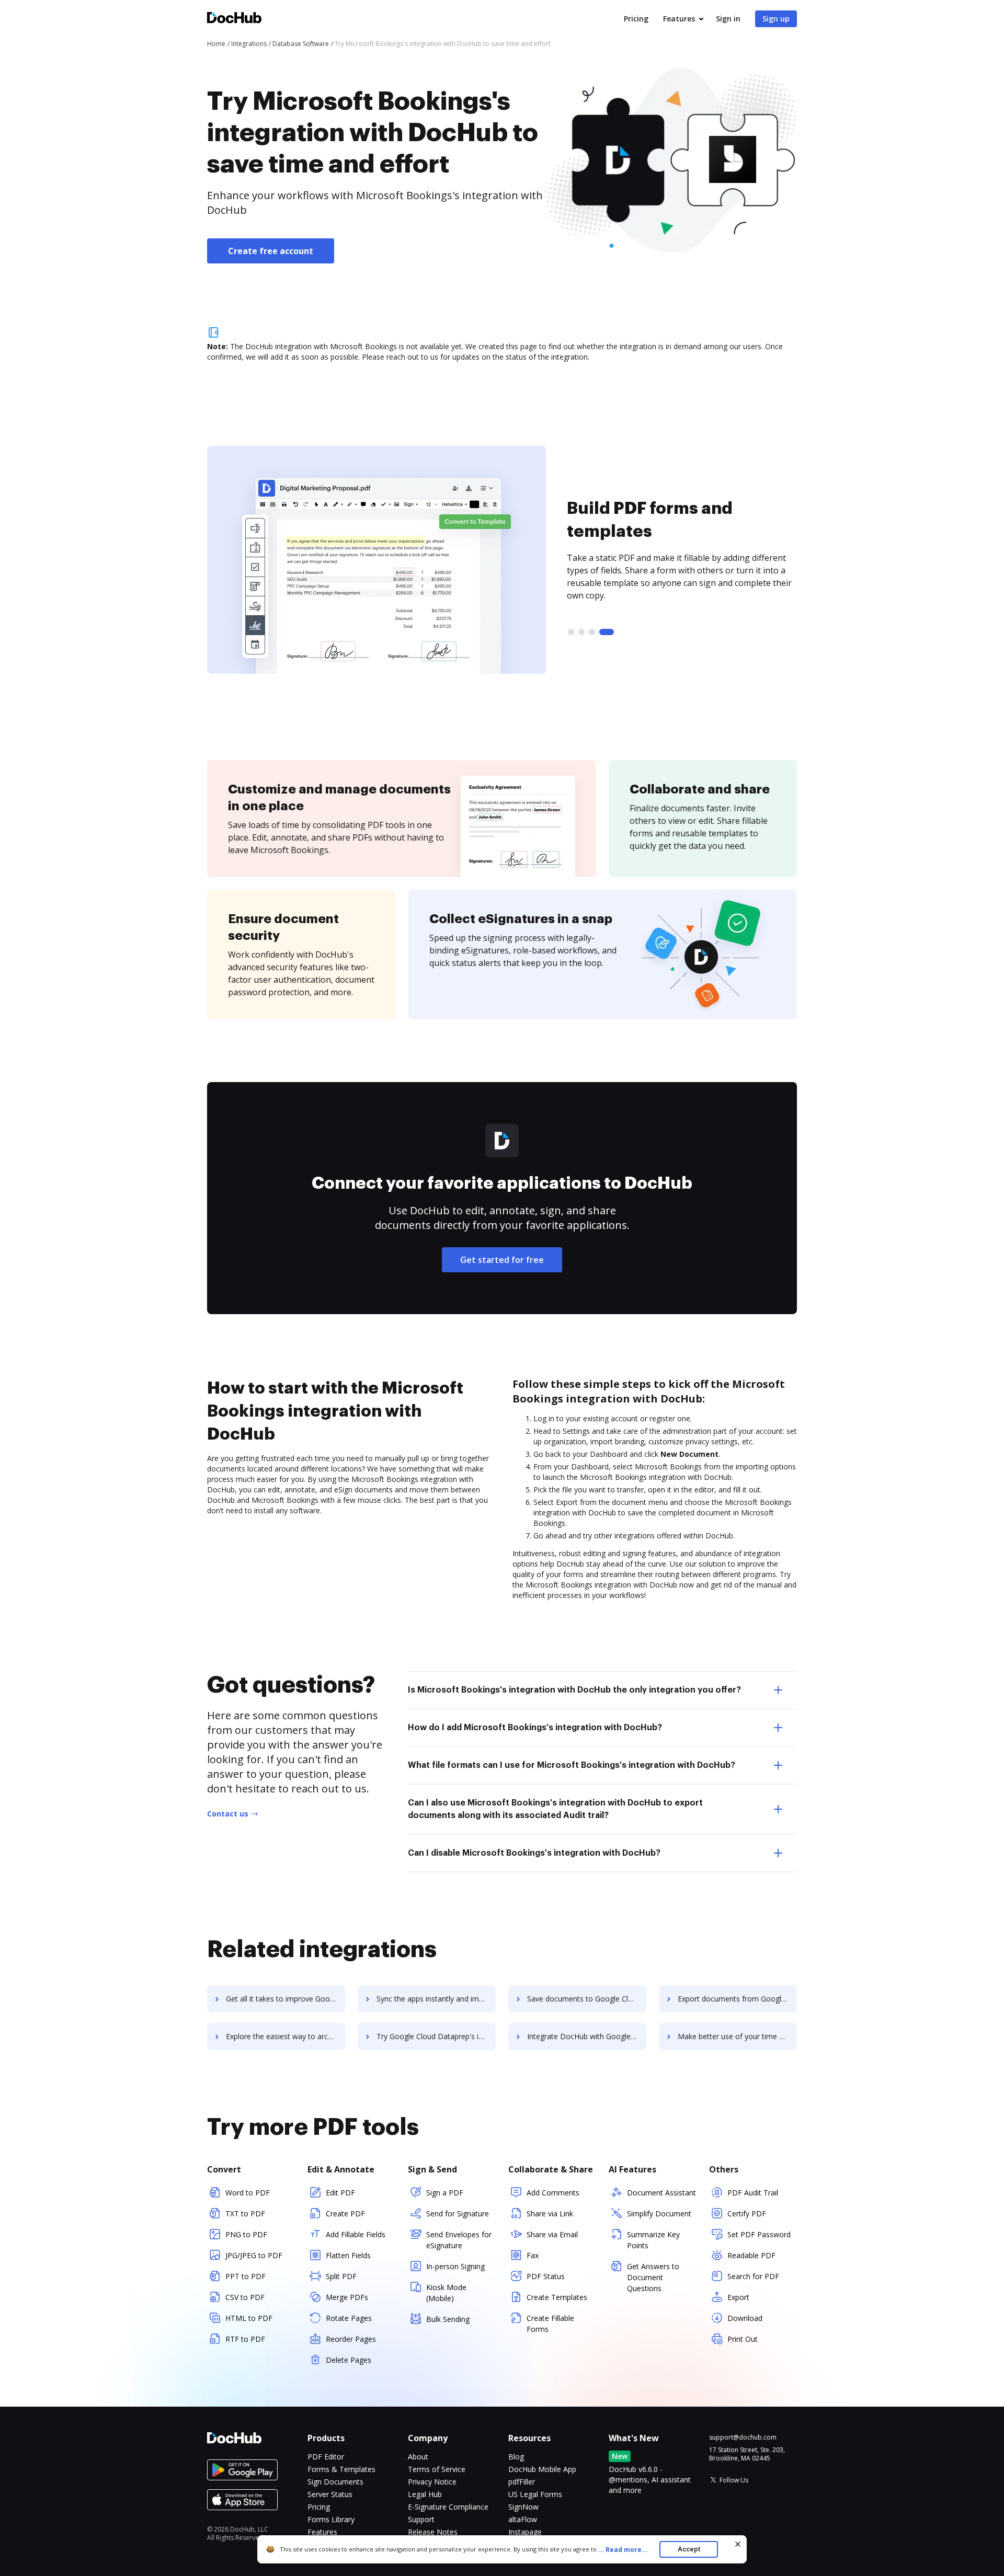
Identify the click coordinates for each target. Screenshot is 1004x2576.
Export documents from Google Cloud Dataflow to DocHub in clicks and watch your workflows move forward (737, 1999)
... (623, 2550)
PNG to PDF (246, 2234)
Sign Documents (335, 2482)
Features (679, 19)
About (418, 2457)
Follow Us (734, 2480)
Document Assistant (661, 2193)
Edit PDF (340, 2193)
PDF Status (546, 2276)
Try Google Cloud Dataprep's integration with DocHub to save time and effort (436, 2036)
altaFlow (523, 2519)
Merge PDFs (347, 2297)
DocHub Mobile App (542, 2469)
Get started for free (502, 1260)
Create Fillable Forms (550, 2324)
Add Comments (553, 2193)
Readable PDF (751, 2255)
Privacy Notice (432, 2482)
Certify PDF (747, 2213)
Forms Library (331, 2519)
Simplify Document (659, 2213)
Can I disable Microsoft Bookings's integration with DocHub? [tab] (534, 1853)
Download (745, 2318)
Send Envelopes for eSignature (459, 2240)
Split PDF (341, 2276)
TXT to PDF (245, 2213)
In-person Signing (455, 2266)
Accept (689, 2549)
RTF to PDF (245, 2339)
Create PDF (345, 2213)
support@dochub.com (743, 2437)
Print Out (743, 2339)
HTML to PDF (249, 2318)
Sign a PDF (445, 2193)
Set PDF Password (759, 2234)
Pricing (636, 19)
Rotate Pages (349, 2318)
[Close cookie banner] (738, 2544)
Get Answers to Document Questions (653, 2277)
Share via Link (550, 2213)
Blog (516, 2457)
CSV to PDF (245, 2297)
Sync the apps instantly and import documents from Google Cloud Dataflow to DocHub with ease (436, 1999)
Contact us (228, 1814)
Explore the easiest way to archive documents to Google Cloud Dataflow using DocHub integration (286, 2036)
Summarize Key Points (653, 2240)
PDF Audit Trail (753, 2193)
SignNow (523, 2507)
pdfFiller (522, 2482)
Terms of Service (437, 2469)
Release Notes (433, 2532)
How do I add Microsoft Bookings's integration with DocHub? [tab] (535, 1728)
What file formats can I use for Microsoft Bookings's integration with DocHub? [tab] (572, 1765)
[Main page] (234, 19)
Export (738, 2297)
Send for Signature (458, 2213)
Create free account (271, 251)
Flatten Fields (348, 2255)
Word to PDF (248, 2193)
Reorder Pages (351, 2339)
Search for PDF (753, 2276)
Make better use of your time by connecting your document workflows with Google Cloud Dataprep (737, 2036)
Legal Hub (425, 2494)
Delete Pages (349, 2360)
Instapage (525, 2532)
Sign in (728, 19)
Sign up (776, 19)
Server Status (330, 2494)
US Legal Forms (535, 2494)
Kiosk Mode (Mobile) (446, 2293)
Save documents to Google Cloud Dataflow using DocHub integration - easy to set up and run (587, 1999)
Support (421, 2519)
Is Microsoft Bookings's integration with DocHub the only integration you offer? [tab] (574, 1690)
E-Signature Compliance (448, 2507)
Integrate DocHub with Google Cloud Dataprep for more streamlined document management (587, 2036)
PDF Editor (326, 2457)
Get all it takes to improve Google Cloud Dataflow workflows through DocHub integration (286, 1999)
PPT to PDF (246, 2276)
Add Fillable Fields (356, 2234)
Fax (533, 2255)
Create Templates (557, 2297)
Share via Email (552, 2234)
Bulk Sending (448, 2319)
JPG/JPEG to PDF (254, 2255)
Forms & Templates (341, 2469)
